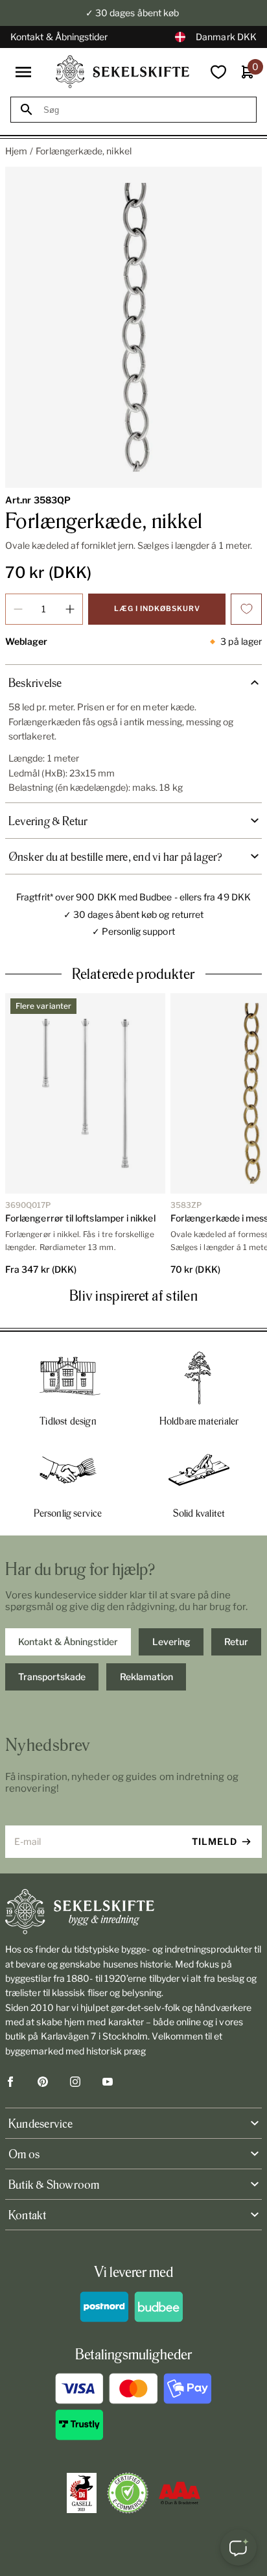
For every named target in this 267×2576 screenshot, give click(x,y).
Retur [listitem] (236, 1642)
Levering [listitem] (171, 1642)
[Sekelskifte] (133, 1912)
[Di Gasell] (82, 2493)
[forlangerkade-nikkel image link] (133, 327)
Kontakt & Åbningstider (59, 37)
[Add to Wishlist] (246, 609)
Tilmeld (215, 1841)
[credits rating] (180, 2493)
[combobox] (145, 110)
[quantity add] (70, 609)
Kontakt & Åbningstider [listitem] (68, 1642)
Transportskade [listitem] (52, 1677)
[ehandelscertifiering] (128, 2493)
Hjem (16, 151)
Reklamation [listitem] (146, 1677)
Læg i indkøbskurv (157, 608)
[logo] (122, 72)
